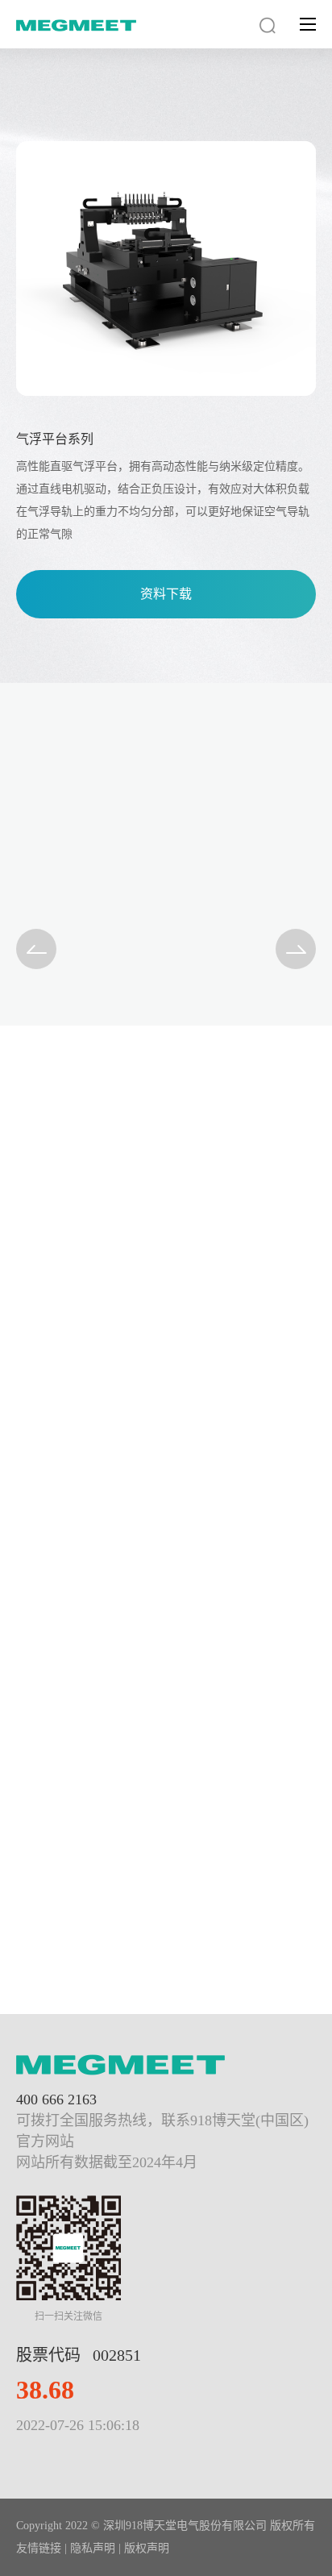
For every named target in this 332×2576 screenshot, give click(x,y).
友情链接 (39, 2548)
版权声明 (147, 2548)
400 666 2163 (56, 2100)
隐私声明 (93, 2548)
